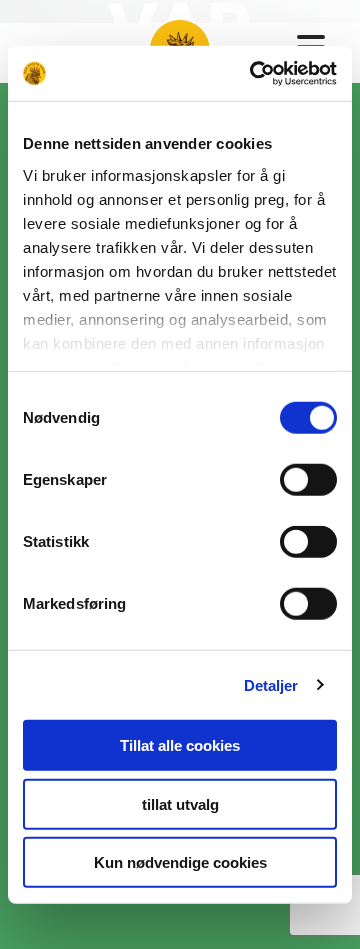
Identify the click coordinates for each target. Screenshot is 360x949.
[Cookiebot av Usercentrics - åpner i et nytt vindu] (254, 73)
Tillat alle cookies (180, 745)
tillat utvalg (180, 803)
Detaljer (271, 684)
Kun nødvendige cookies (180, 862)
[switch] (308, 480)
